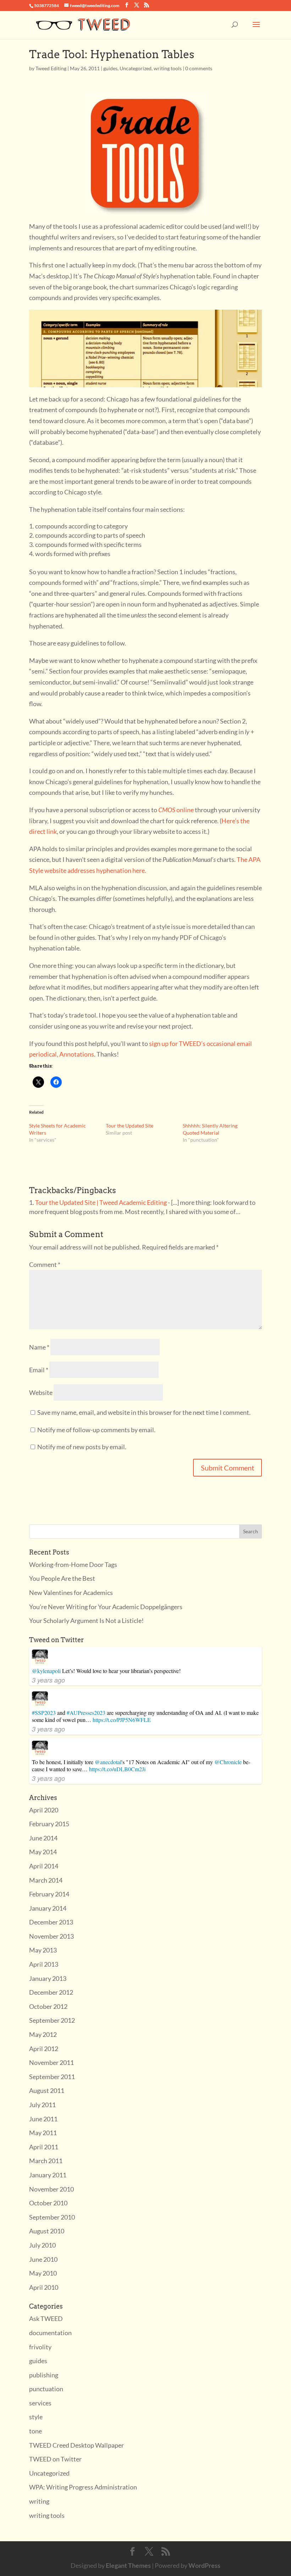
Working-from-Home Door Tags (73, 1564)
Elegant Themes (128, 2565)
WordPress (204, 2565)
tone (35, 2431)
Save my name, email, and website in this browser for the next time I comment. (144, 1412)
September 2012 (52, 2020)
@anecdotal (108, 1762)
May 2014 (43, 1852)
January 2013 (48, 1978)
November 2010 (51, 2189)
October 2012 (48, 2006)
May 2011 (43, 2133)
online (176, 810)
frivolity (40, 2347)
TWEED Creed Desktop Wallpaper (76, 2445)
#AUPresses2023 (86, 1713)
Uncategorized (136, 68)
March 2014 (46, 1880)
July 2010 (42, 2245)
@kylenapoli (46, 1671)
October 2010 (48, 2203)
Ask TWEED (46, 2319)
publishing (44, 2375)
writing (39, 2501)
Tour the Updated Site (130, 1126)
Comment (45, 1264)
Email (39, 1370)
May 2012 (43, 2034)
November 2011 (51, 2062)
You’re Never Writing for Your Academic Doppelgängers (106, 1607)
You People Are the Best (62, 1578)
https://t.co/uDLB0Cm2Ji (117, 1769)
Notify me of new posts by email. (82, 1447)
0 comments (199, 68)
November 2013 (51, 1936)
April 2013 (44, 1964)
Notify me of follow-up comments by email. (96, 1430)
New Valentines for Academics (71, 1592)
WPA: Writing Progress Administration (83, 2487)
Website (41, 1392)
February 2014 (49, 1894)
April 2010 (44, 2287)
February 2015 (49, 1824)
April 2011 (44, 2147)
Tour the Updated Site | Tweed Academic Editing (101, 1202)
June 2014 (43, 1838)
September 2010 (52, 2217)
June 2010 (43, 2259)
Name (39, 1347)
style (36, 2417)
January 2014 (48, 1908)
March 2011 (46, 2161)
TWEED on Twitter (55, 2459)
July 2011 (42, 2105)
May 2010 (43, 2273)
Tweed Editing (51, 68)
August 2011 (47, 2090)
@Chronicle (228, 1762)
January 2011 (48, 2175)
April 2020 (44, 1810)
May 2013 (43, 1950)
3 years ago (48, 1680)
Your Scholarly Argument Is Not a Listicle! (86, 1621)
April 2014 (44, 1866)
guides (110, 68)
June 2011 (43, 2119)
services (40, 2403)
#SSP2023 (44, 1713)
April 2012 (44, 2049)
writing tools (168, 68)
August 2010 (47, 2231)
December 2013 (51, 1922)
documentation (50, 2333)
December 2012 (51, 1992)
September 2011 (52, 2077)
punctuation (46, 2389)
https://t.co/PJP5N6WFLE (122, 1720)
